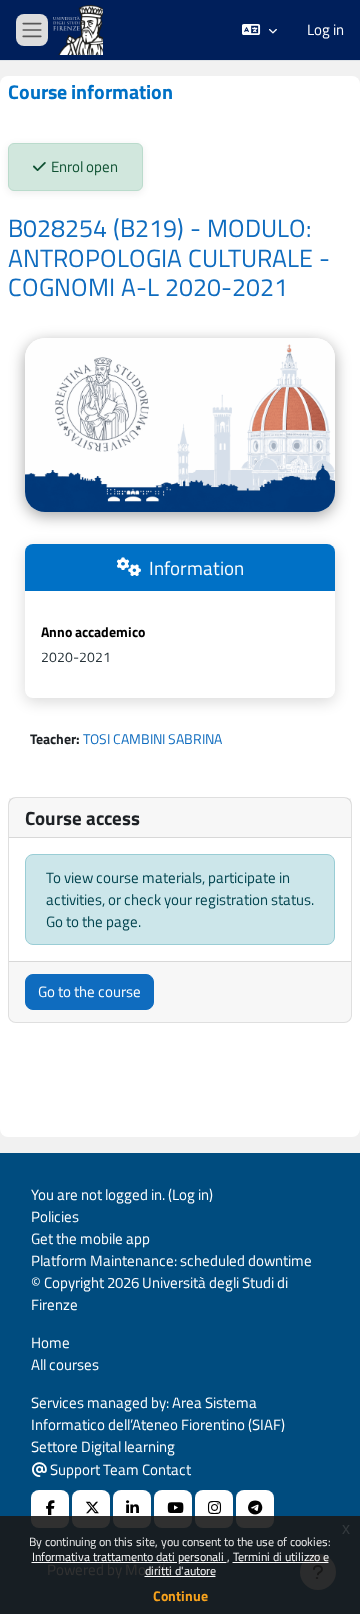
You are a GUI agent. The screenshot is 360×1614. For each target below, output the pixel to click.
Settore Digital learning (103, 1446)
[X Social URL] (91, 1509)
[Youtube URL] (173, 1509)
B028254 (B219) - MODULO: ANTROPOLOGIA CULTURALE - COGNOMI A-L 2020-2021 (169, 257)
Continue (180, 1595)
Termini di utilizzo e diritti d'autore (237, 1563)
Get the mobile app (90, 1238)
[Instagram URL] (214, 1509)
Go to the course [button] (89, 991)
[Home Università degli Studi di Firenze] (80, 30)
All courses (65, 1364)
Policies (55, 1216)
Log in (325, 30)
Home (50, 1342)
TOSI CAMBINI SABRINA (152, 738)
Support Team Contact (119, 1469)
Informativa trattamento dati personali (129, 1556)
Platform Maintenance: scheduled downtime (171, 1260)
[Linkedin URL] (132, 1509)
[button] (259, 30)
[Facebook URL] (50, 1509)
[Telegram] (255, 1509)
